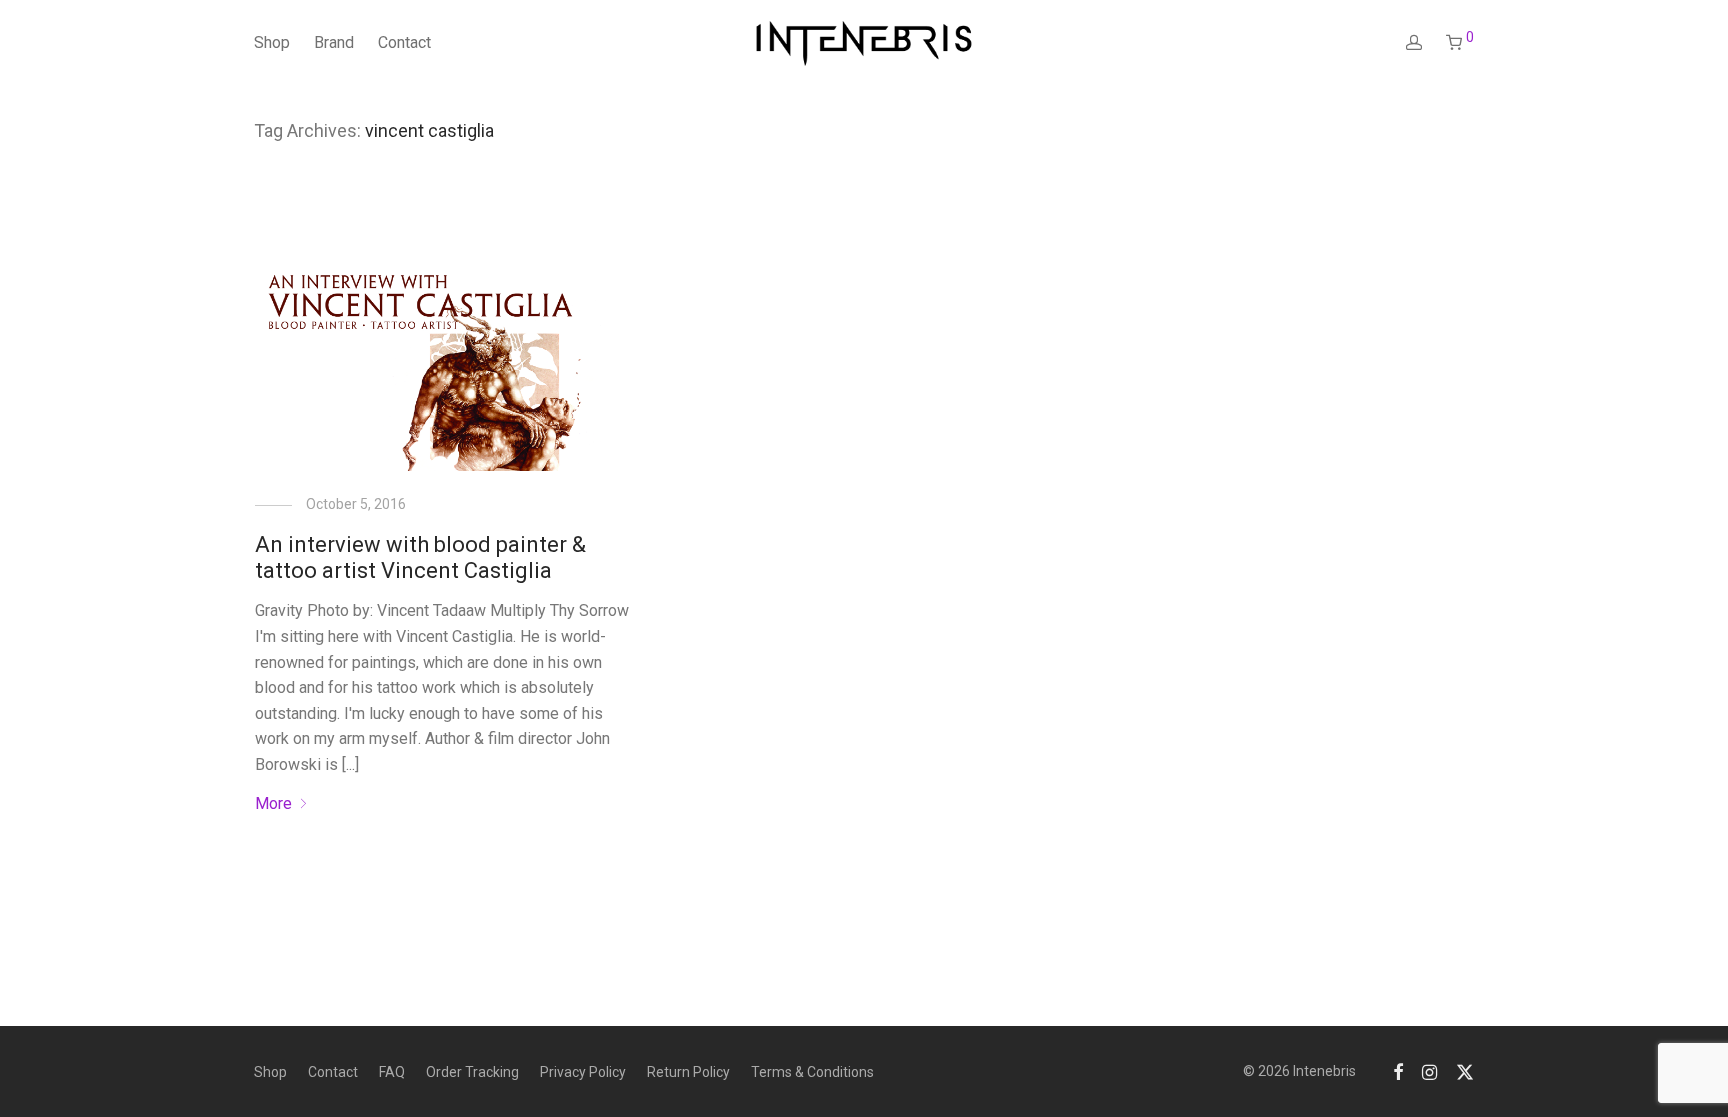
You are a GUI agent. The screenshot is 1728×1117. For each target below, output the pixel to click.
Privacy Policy (583, 1072)
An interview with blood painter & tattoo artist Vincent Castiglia (420, 557)
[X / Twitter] (1465, 1071)
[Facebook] (1398, 1071)
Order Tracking (472, 1072)
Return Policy (688, 1072)
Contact (404, 42)
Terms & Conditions (812, 1072)
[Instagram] (1429, 1071)
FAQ (392, 1072)
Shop (272, 42)
